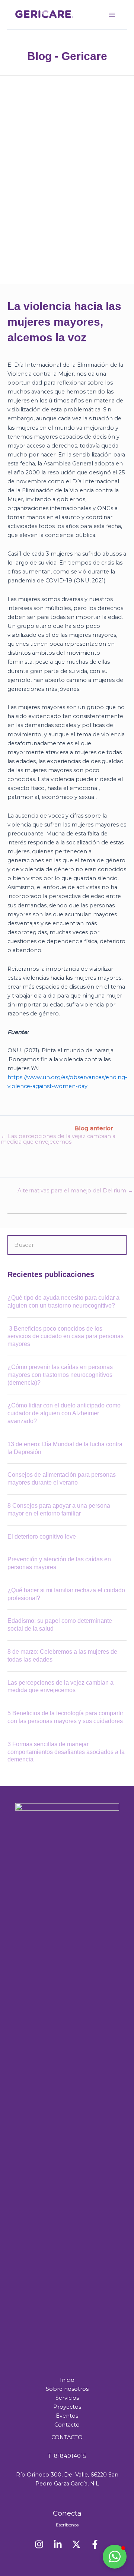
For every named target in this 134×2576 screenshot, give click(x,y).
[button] (115, 2557)
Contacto (67, 2425)
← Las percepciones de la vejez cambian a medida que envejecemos (58, 1139)
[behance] (58, 2544)
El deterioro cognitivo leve (42, 1537)
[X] (76, 2544)
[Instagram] (39, 2544)
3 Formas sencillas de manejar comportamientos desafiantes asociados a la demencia (66, 1752)
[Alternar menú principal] (112, 15)
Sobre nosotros (67, 2389)
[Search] (117, 1245)
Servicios (67, 2398)
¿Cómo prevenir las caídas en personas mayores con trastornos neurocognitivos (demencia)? (60, 1375)
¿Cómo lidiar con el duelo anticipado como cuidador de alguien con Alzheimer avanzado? (64, 1413)
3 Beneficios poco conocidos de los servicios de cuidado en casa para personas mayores (66, 1336)
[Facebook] (95, 2544)
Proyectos (67, 2407)
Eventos (67, 2416)
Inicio (67, 2380)
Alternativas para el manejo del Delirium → (75, 1191)
